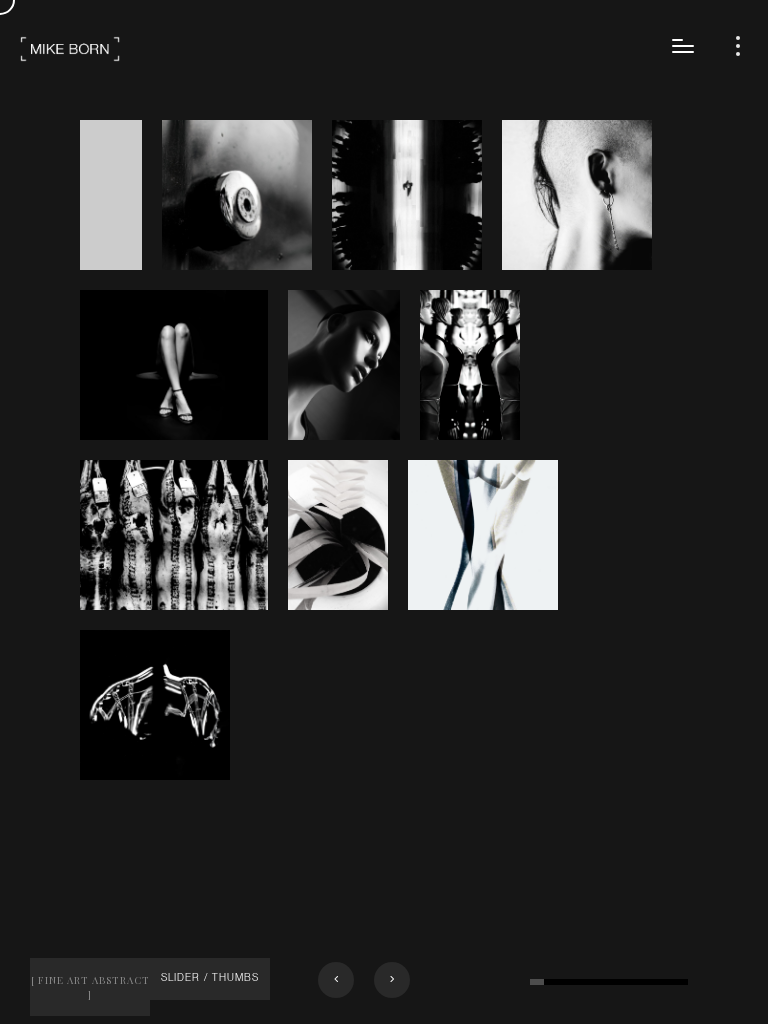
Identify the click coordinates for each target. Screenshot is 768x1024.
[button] (336, 980)
